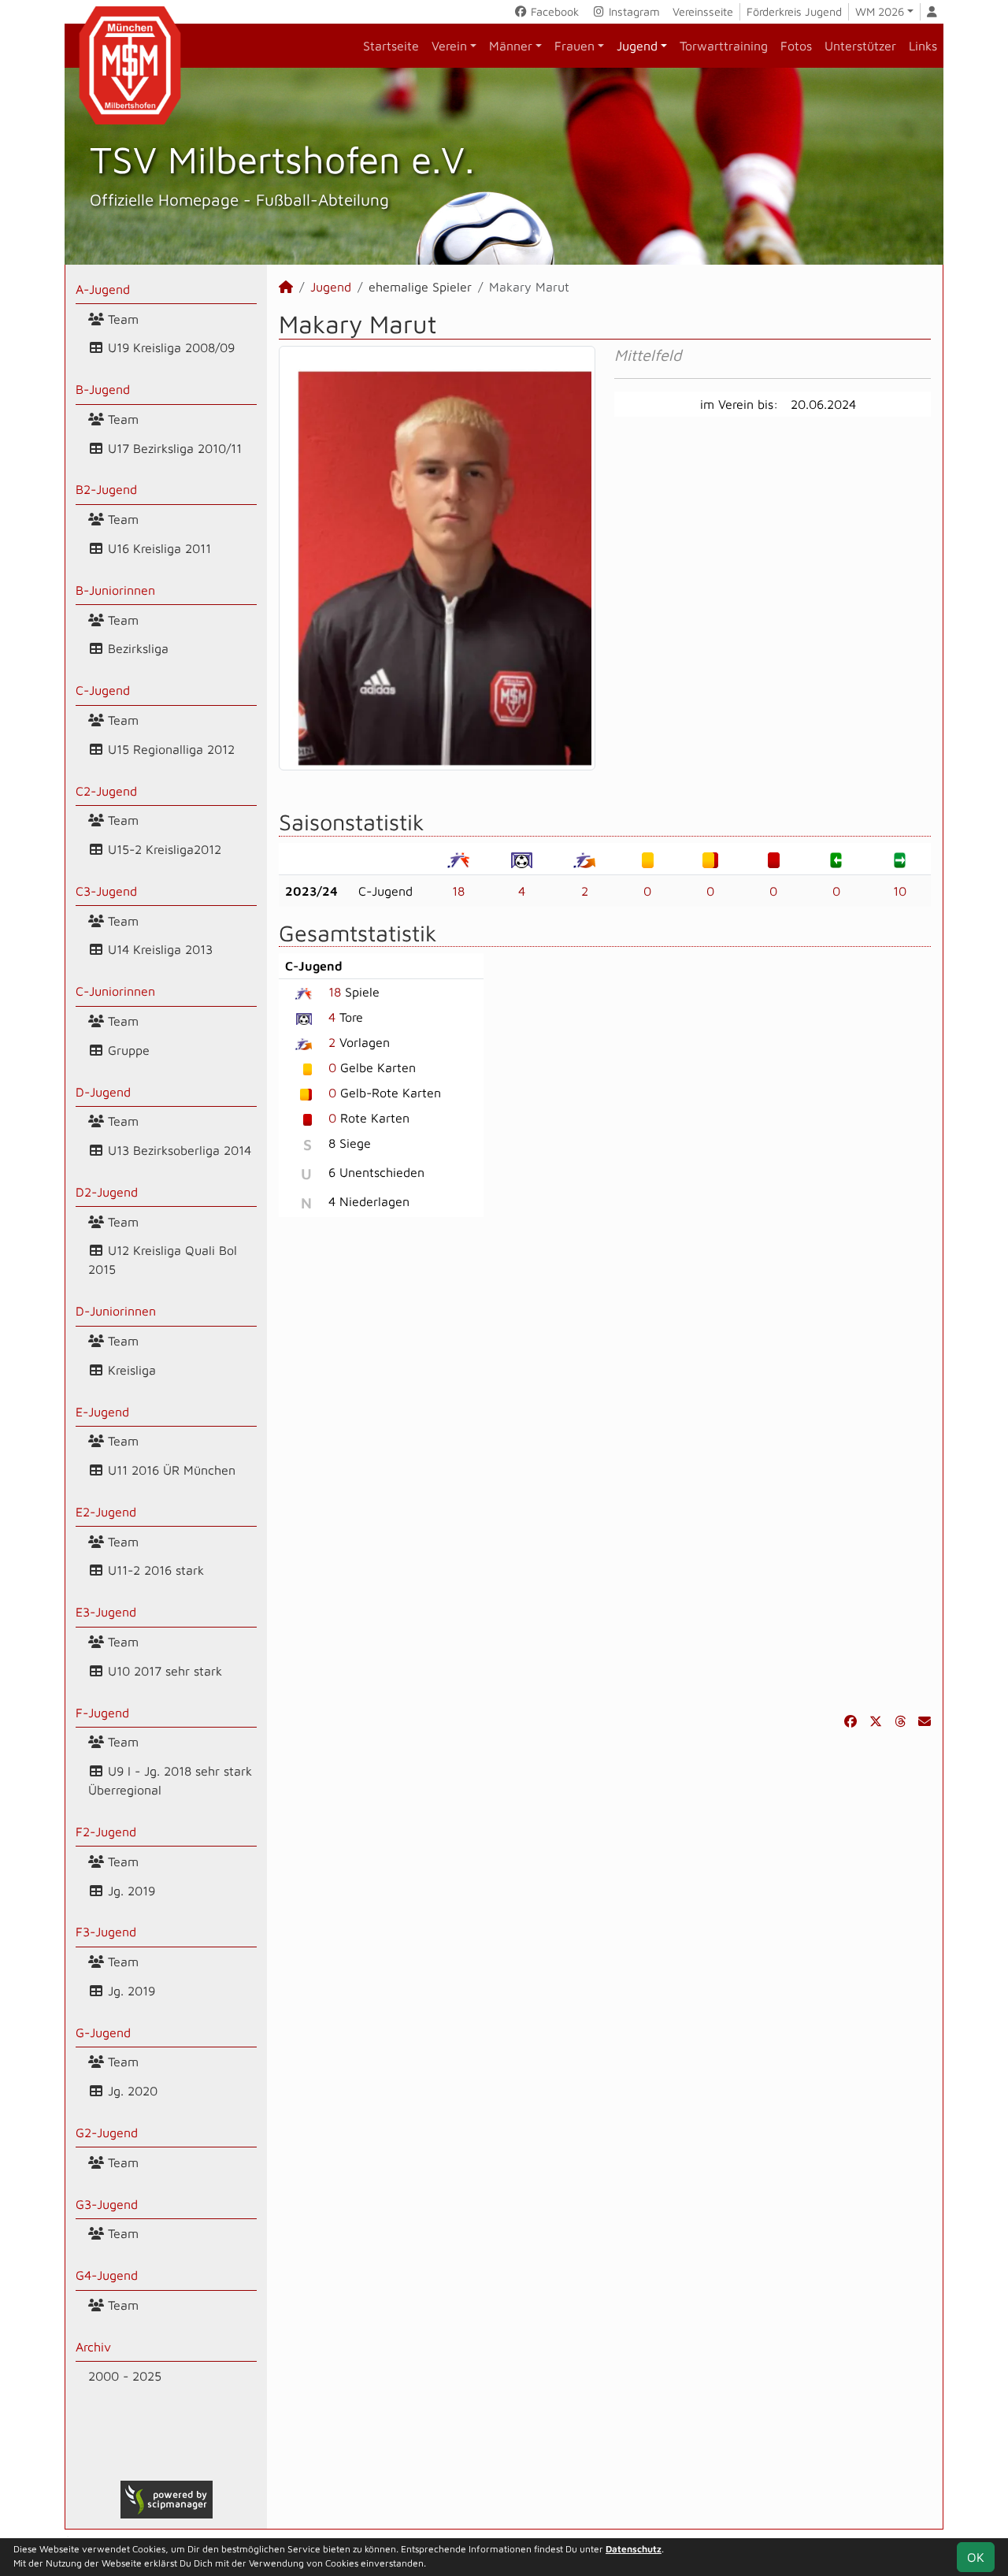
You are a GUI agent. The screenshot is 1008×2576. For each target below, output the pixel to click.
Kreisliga (130, 1370)
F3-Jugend (106, 1932)
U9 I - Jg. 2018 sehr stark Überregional (170, 1780)
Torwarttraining (724, 46)
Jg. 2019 (130, 1891)
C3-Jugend (106, 891)
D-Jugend (103, 1092)
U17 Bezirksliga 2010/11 (173, 448)
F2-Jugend (106, 1832)
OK (976, 2557)
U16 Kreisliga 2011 (157, 548)
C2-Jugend (106, 791)
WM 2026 (880, 11)
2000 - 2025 (125, 2376)
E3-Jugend (106, 1612)
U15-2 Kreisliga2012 (163, 849)
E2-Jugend (106, 1512)
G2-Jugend (107, 2132)
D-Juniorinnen (116, 1311)
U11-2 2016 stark (154, 1570)
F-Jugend (102, 1713)
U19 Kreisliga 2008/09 (169, 347)
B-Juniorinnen (115, 590)
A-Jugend (103, 289)
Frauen (574, 46)
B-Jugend (103, 389)
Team (121, 319)
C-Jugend (103, 690)
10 (900, 891)
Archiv (93, 2347)
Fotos (796, 46)
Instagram (633, 11)
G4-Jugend (107, 2275)
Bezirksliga (136, 648)
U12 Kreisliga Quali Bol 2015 (163, 1260)
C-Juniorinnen (115, 991)
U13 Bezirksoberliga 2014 (178, 1150)
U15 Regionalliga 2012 (169, 749)
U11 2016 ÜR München (170, 1470)
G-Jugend (103, 2032)
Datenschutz (634, 2549)
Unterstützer (860, 46)
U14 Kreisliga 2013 (158, 949)
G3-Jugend (107, 2204)
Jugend (637, 46)
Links (923, 46)
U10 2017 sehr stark (163, 1671)
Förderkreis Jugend (794, 11)
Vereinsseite (703, 11)
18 (458, 891)
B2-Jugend (106, 489)
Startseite (391, 46)
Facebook (553, 11)
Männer (511, 46)
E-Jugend (102, 1412)
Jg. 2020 (131, 2091)
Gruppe (127, 1050)
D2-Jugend (107, 1192)
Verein (449, 46)
